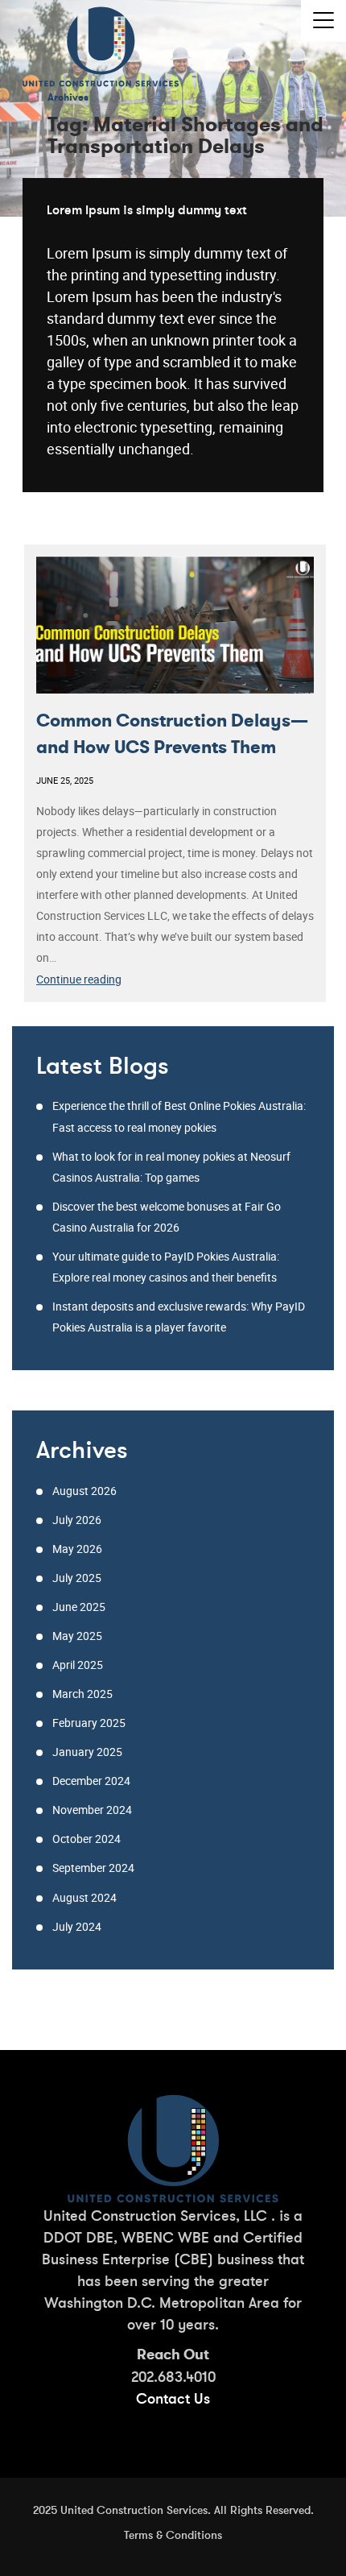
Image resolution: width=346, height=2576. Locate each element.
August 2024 (84, 1897)
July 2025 (77, 1578)
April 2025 (78, 1665)
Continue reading (111, 980)
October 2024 (86, 1839)
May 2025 (77, 1636)
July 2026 (77, 1520)
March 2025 (82, 1694)
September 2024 (93, 1868)
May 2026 (77, 1549)
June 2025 (79, 1607)
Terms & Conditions (173, 2535)
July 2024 (77, 1926)
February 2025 (89, 1723)
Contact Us (173, 2398)
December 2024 (91, 1781)
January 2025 (87, 1752)
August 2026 (84, 1491)
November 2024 (92, 1810)
